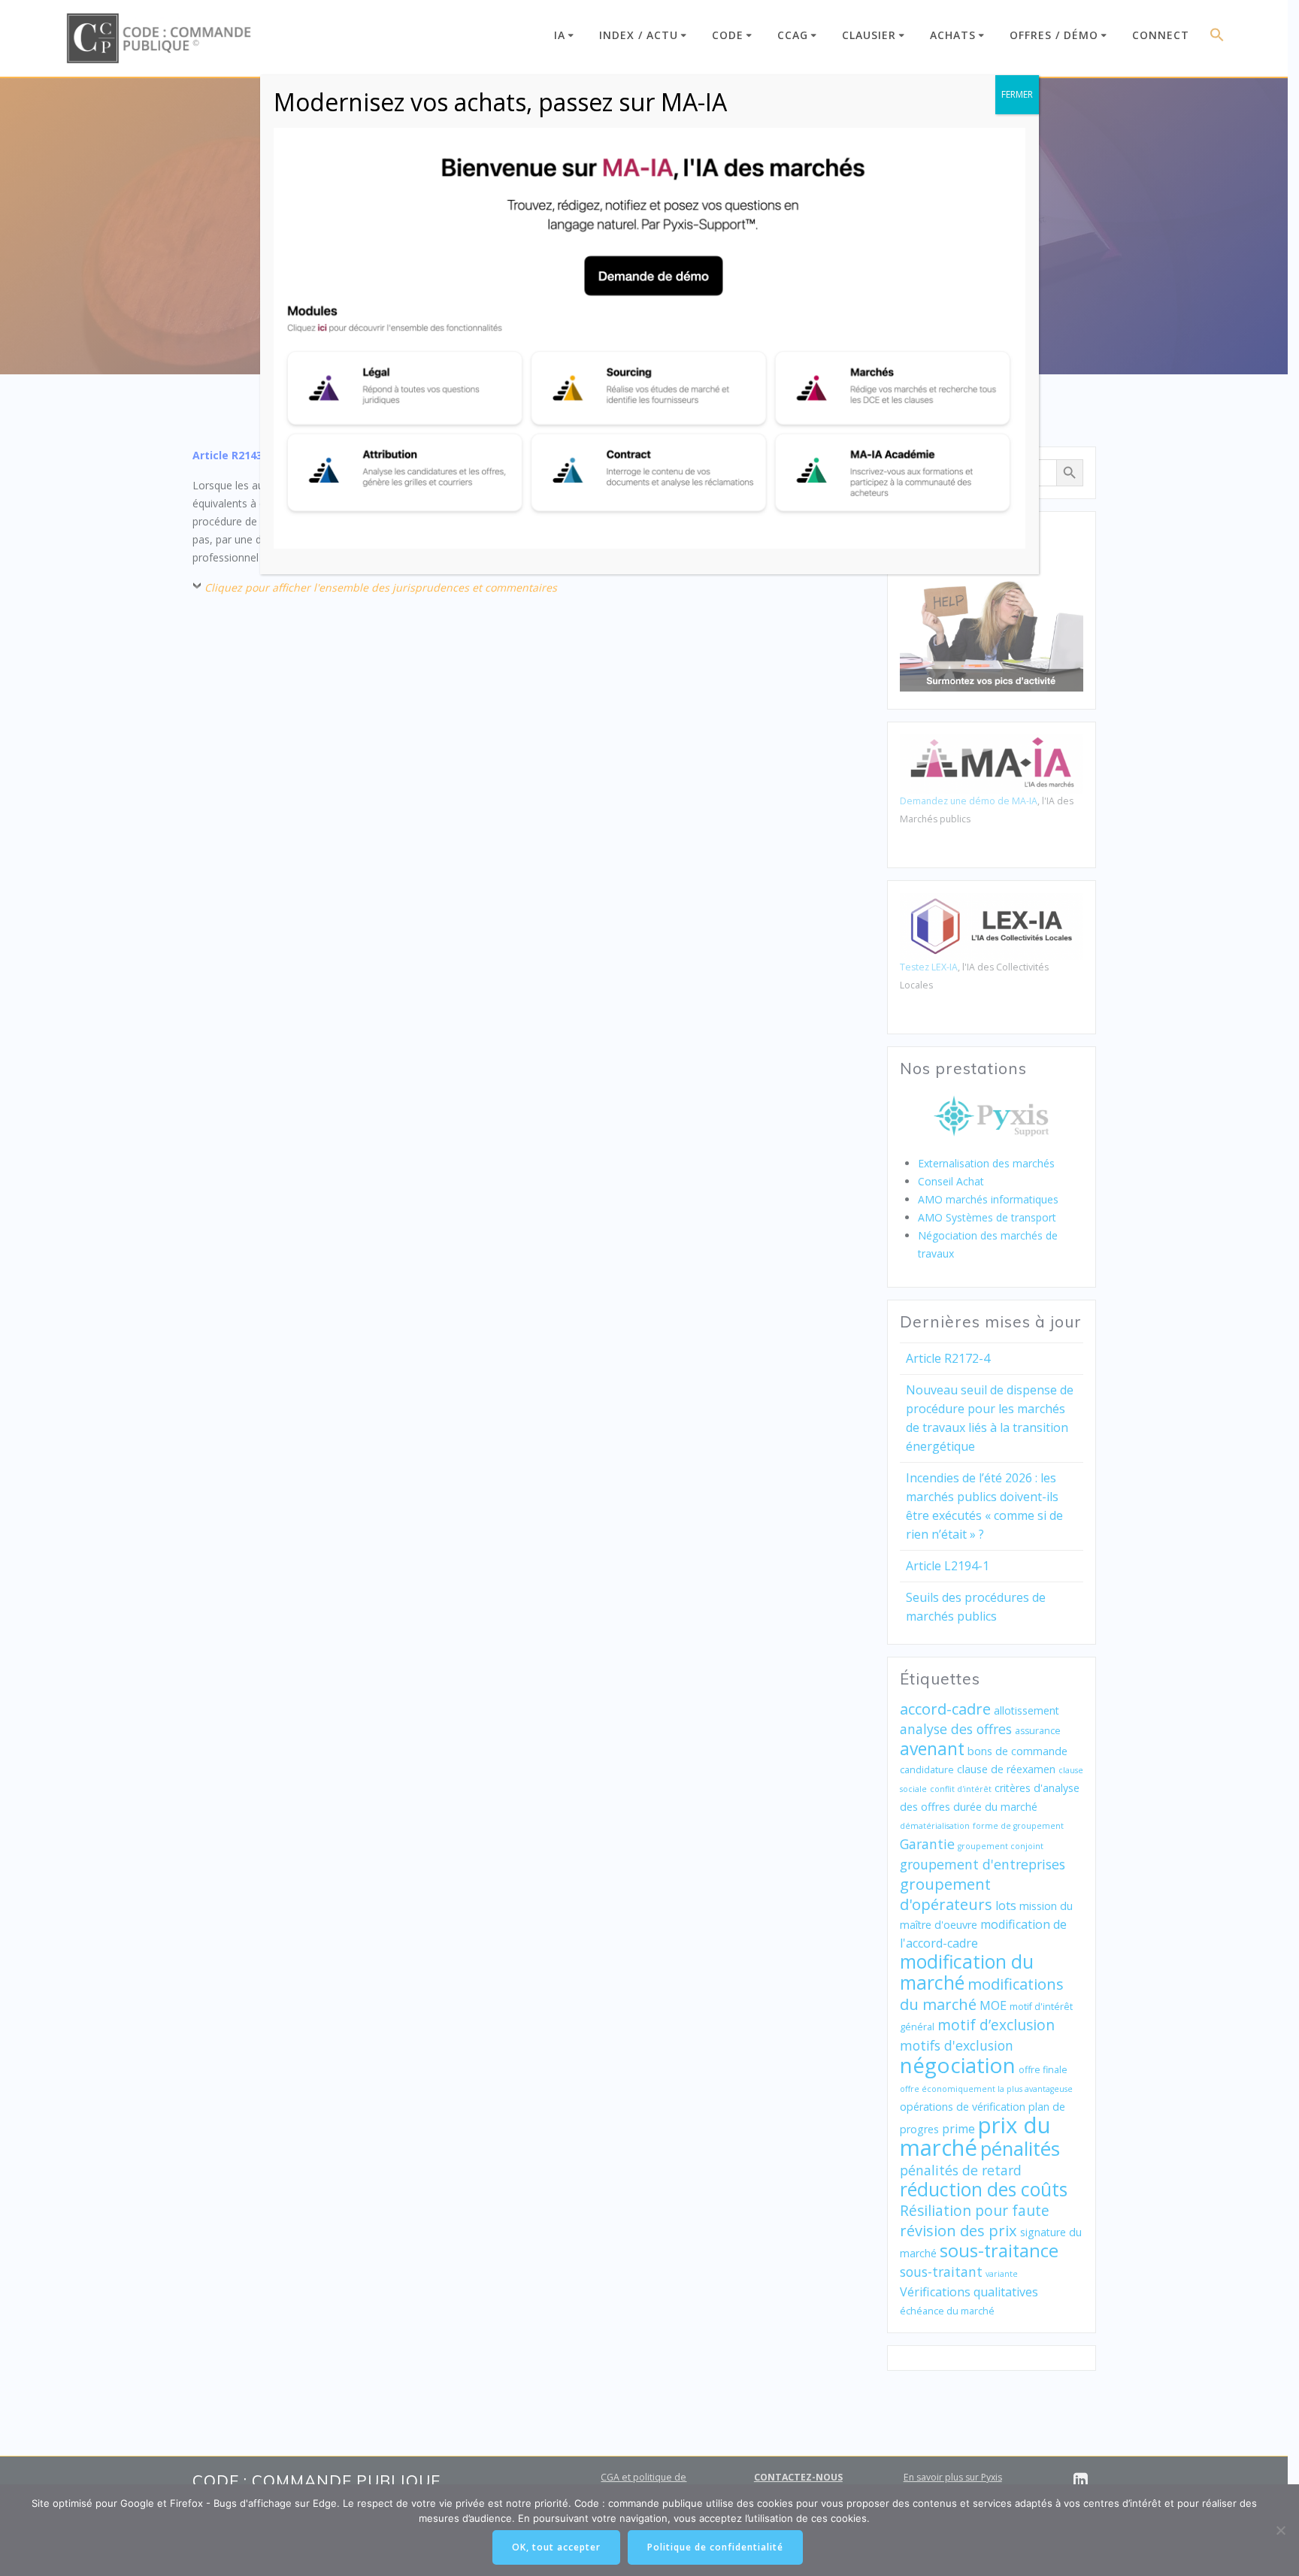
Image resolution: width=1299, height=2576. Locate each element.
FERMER (1017, 94)
